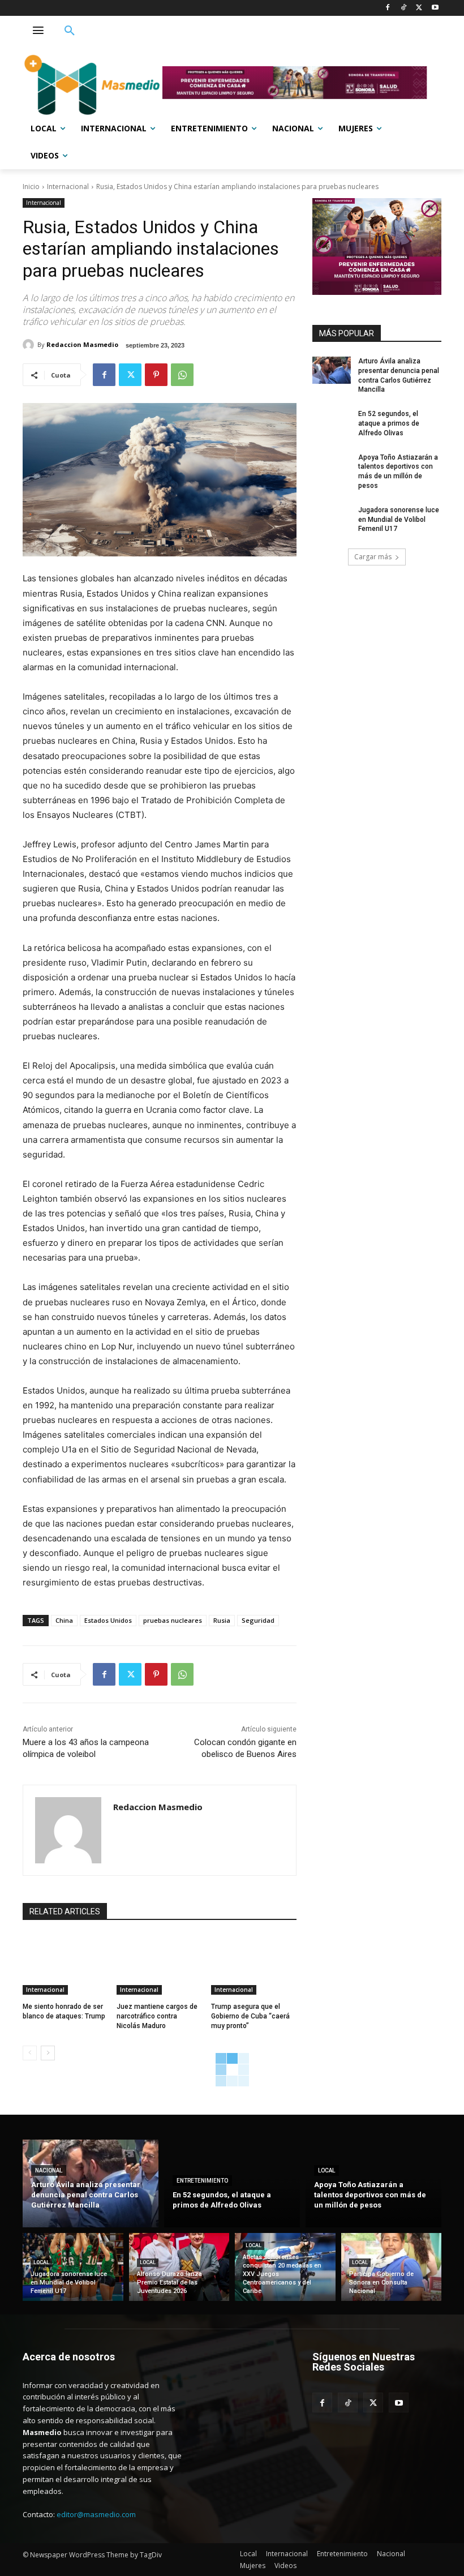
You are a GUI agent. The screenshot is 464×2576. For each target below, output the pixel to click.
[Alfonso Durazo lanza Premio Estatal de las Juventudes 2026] (179, 2267)
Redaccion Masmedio (82, 344)
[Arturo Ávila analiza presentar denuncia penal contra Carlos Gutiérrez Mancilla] (332, 370)
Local (326, 2170)
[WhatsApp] (182, 375)
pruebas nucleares (173, 1620)
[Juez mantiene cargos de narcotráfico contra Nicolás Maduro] (159, 1965)
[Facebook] (388, 8)
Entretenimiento (202, 2181)
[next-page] (48, 2053)
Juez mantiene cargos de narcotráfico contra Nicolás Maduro (157, 2016)
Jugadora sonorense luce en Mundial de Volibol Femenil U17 (399, 520)
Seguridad (258, 1620)
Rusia (222, 1620)
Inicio (31, 187)
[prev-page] (30, 2053)
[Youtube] (435, 8)
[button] (70, 31)
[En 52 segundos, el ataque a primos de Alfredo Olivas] (332, 423)
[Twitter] (419, 8)
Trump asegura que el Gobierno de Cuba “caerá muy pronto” (250, 2016)
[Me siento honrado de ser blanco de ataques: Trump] (65, 1965)
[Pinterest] (156, 375)
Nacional (49, 2170)
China (64, 1620)
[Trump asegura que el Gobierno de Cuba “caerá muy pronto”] (254, 1965)
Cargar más (373, 557)
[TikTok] (404, 8)
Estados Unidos (108, 1620)
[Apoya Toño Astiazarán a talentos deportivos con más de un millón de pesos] (332, 466)
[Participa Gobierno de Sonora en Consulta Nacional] (392, 2267)
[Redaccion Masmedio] (30, 345)
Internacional (68, 187)
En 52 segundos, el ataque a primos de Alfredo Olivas (389, 423)
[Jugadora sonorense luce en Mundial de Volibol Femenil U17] (332, 519)
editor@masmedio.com (96, 2514)
